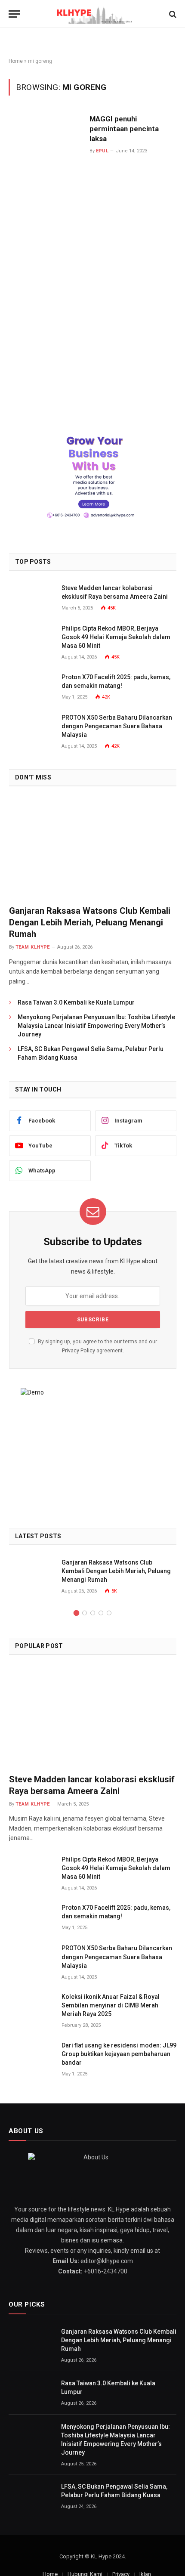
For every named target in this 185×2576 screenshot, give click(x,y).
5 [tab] (109, 1613)
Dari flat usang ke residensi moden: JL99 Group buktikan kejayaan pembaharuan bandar (119, 2054)
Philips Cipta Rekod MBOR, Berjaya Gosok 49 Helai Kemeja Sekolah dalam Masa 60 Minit (116, 637)
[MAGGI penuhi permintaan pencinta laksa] (46, 242)
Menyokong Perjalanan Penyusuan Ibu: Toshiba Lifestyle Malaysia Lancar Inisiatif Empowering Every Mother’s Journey (96, 1026)
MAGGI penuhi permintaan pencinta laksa (124, 129)
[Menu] (14, 14)
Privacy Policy (79, 1350)
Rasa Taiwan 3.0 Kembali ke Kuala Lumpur (76, 1002)
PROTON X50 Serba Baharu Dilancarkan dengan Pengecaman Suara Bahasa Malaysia (117, 726)
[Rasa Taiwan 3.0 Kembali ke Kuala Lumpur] (31, 2393)
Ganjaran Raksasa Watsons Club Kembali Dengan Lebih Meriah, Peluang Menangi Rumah (90, 922)
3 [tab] (93, 1613)
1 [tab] (76, 1613)
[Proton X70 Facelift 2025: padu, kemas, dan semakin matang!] (31, 687)
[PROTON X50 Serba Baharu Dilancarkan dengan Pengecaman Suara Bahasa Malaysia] (31, 727)
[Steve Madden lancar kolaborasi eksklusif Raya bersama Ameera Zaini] (31, 598)
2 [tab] (85, 1613)
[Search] (172, 14)
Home (16, 61)
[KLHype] (93, 14)
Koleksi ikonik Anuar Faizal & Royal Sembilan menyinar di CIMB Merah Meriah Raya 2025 (111, 2005)
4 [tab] (101, 1613)
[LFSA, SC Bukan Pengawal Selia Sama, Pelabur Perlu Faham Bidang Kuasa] (31, 2496)
